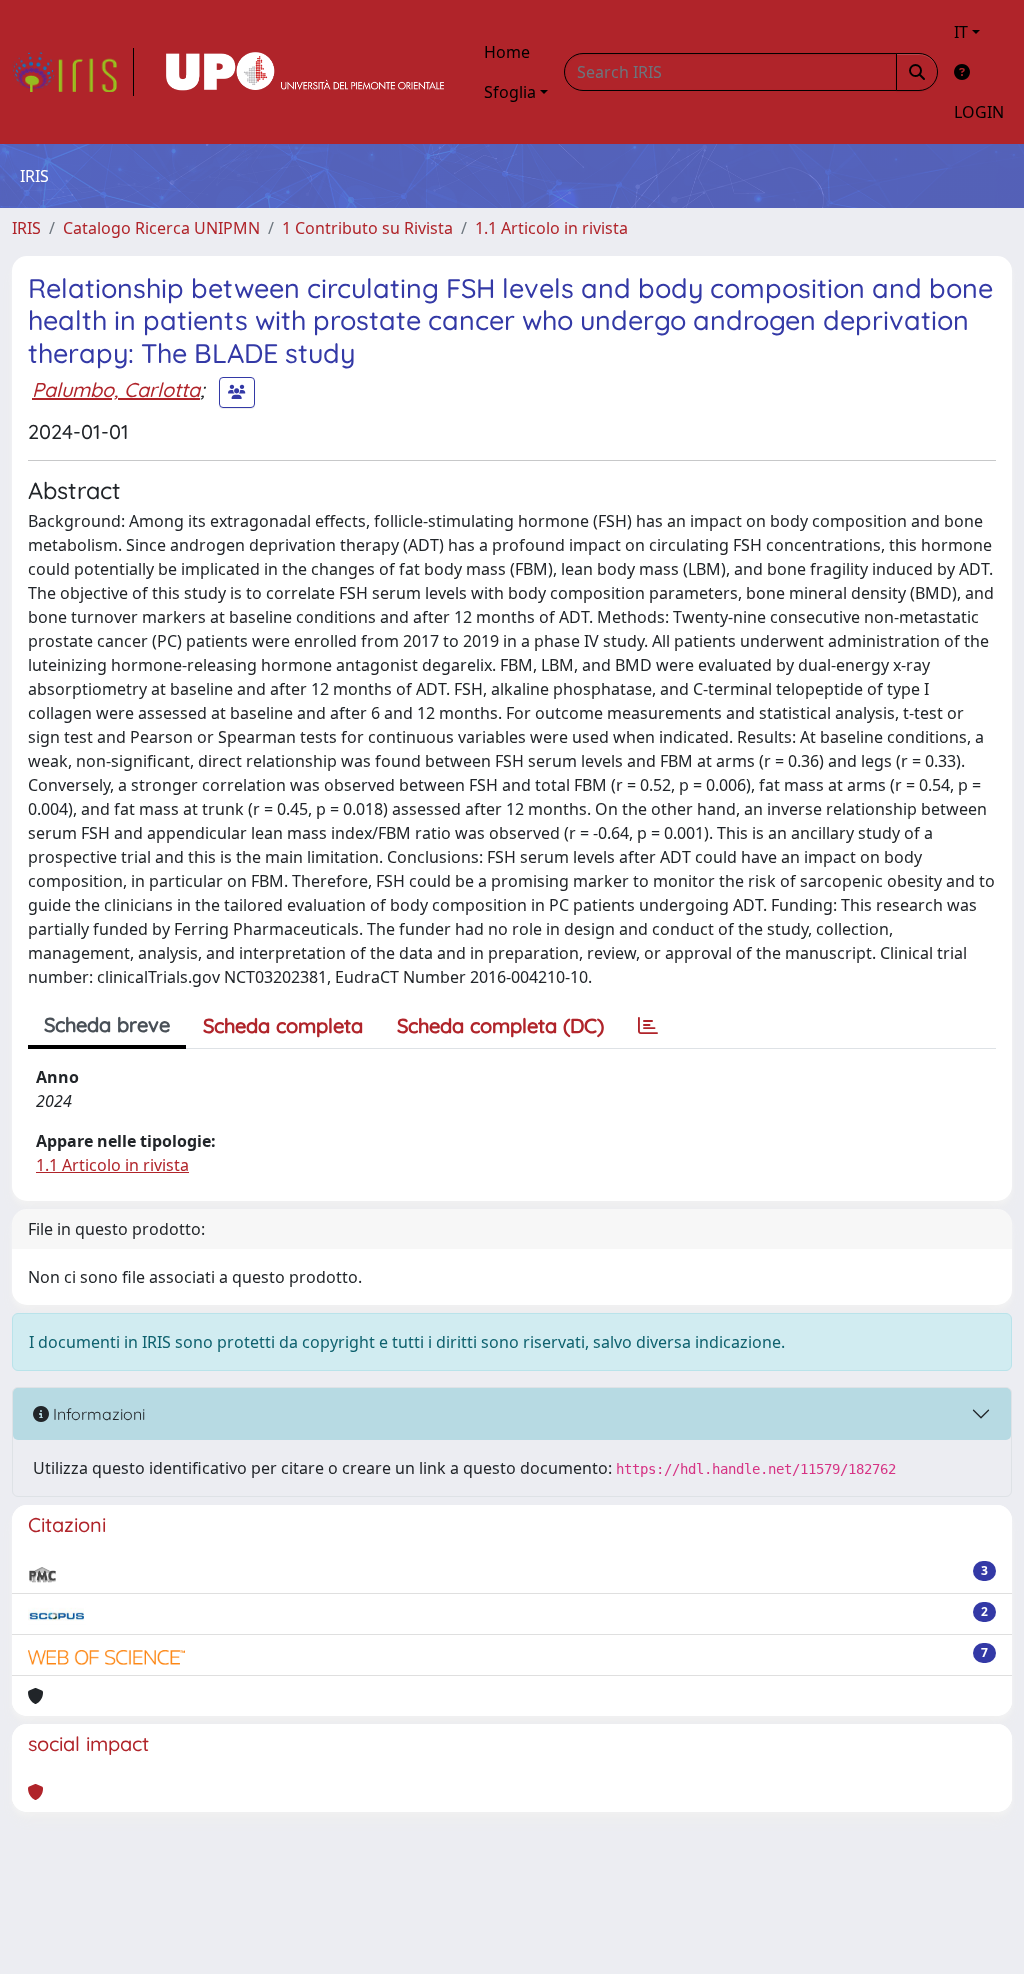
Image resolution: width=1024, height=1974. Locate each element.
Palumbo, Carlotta (116, 389)
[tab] (648, 1026)
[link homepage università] (305, 72)
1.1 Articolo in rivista (551, 228)
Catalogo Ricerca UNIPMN (161, 228)
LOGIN (979, 112)
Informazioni (97, 1414)
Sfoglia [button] (510, 92)
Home (507, 52)
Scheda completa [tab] (283, 1025)
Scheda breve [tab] (107, 1024)
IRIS (26, 228)
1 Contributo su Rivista (367, 228)
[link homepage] (73, 72)
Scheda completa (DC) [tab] (500, 1025)
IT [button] (961, 32)
